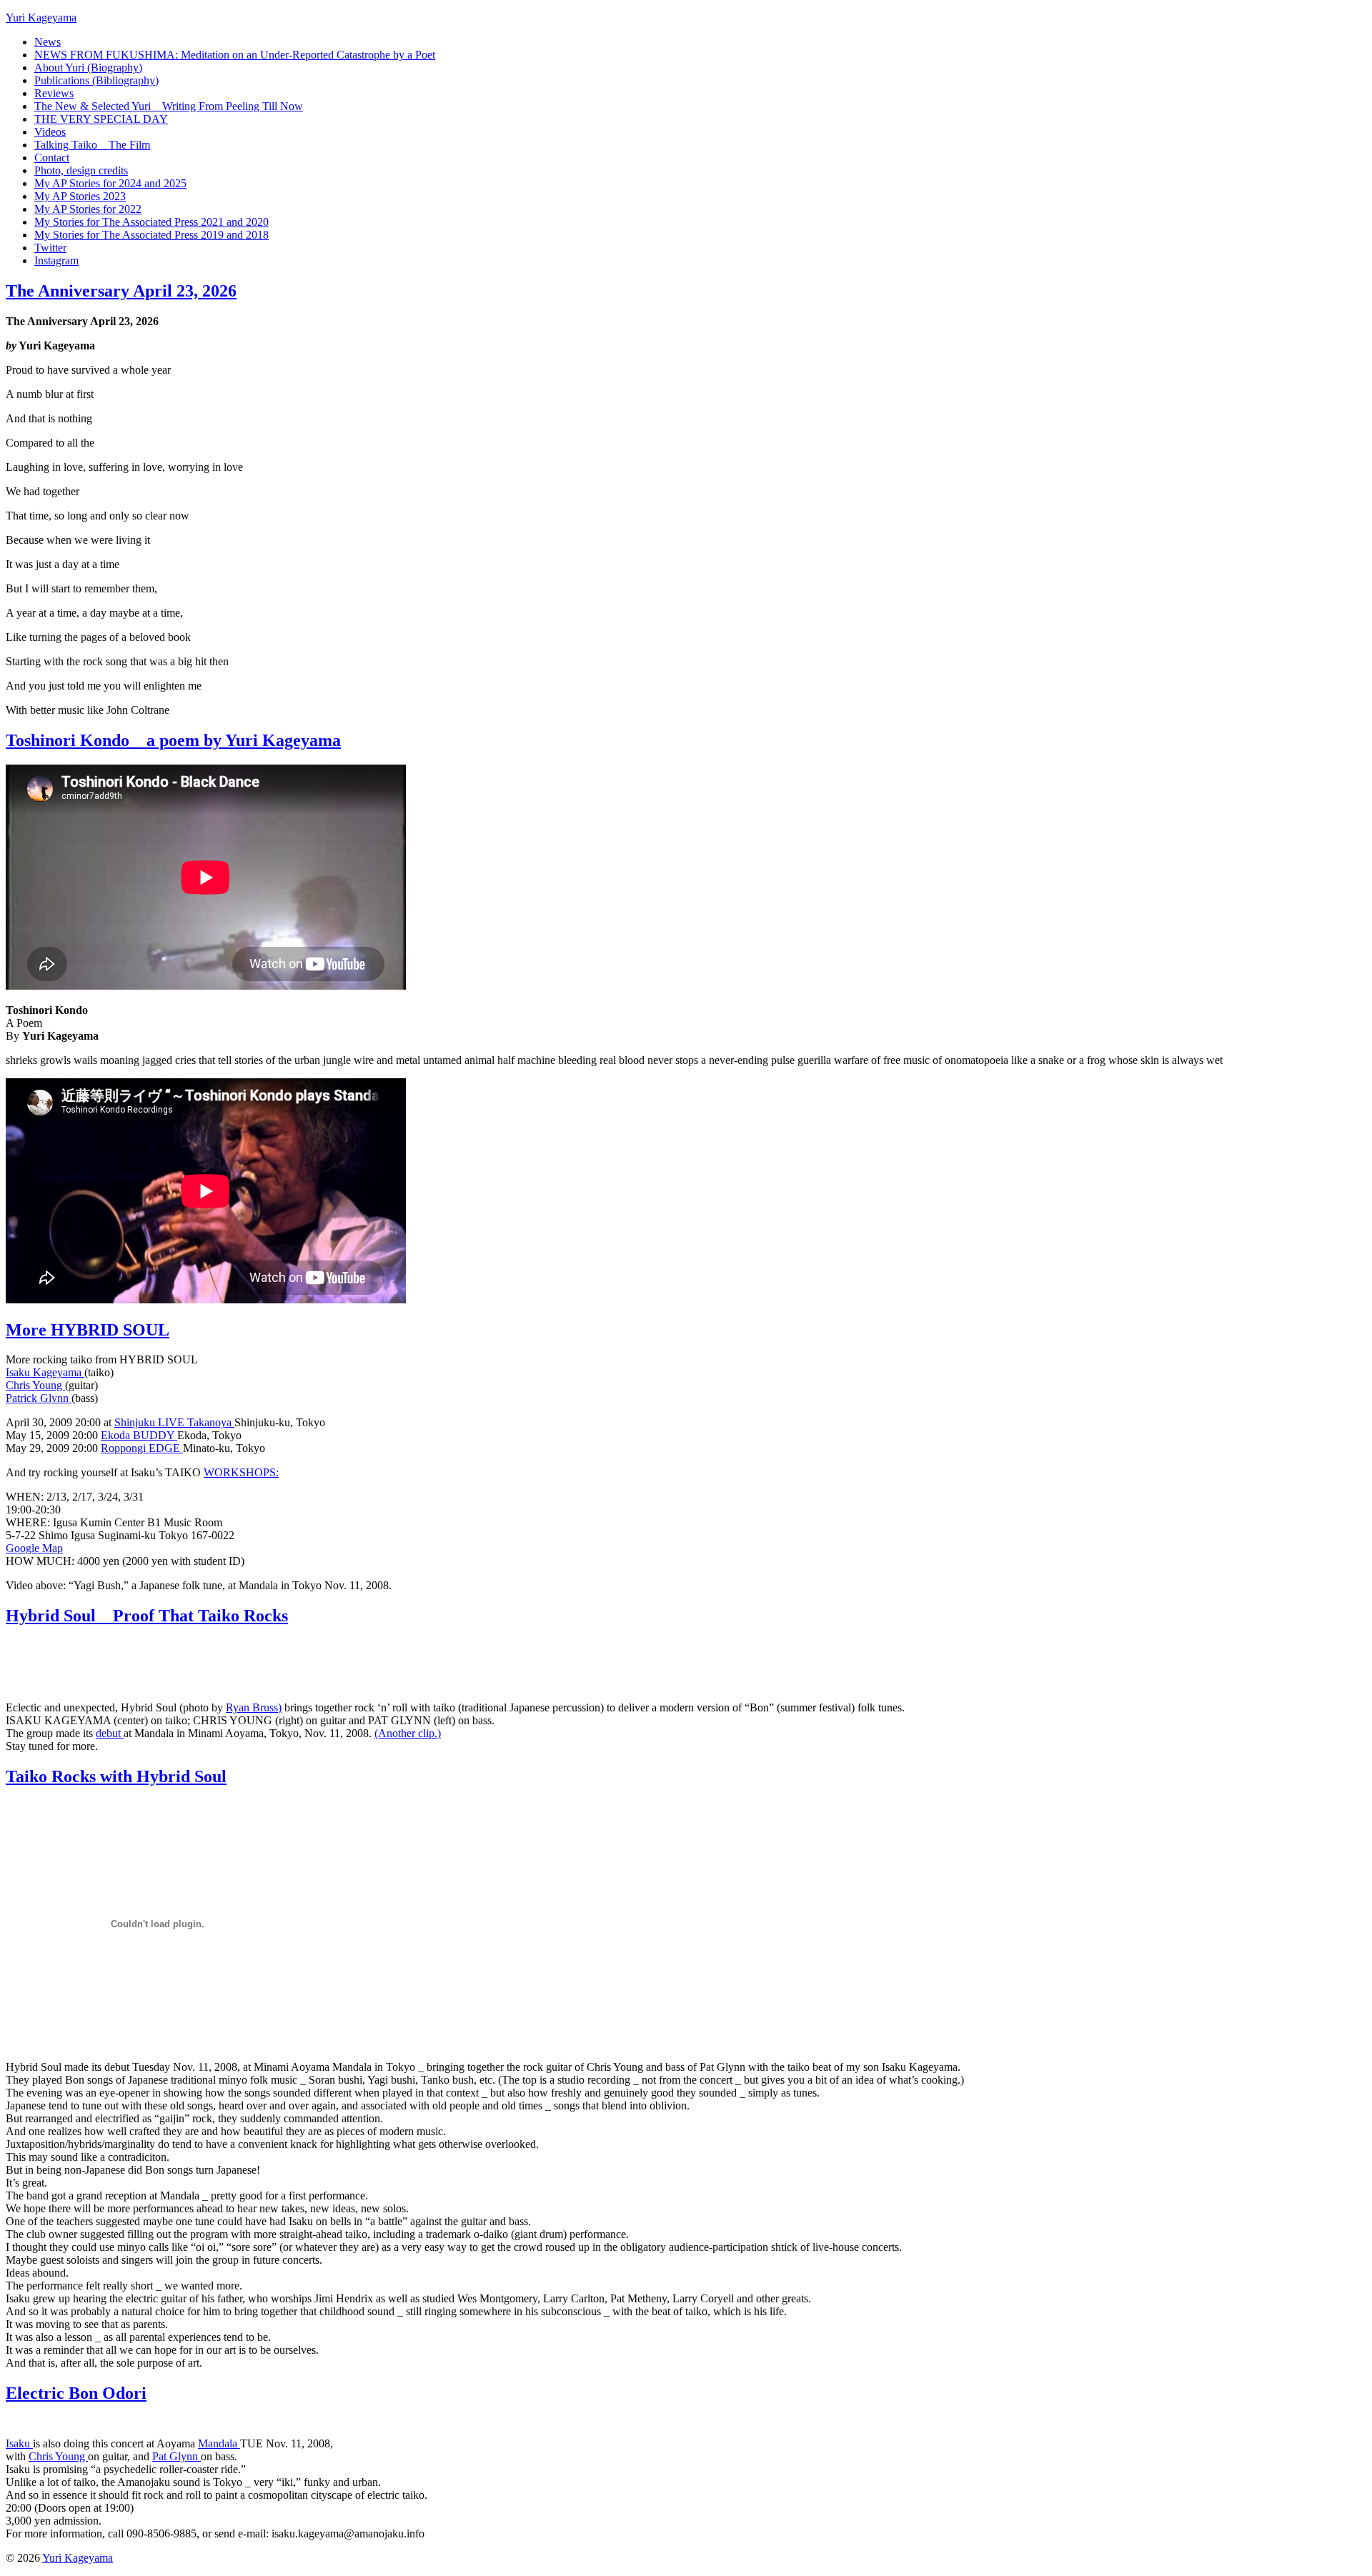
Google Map (34, 1548)
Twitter (50, 248)
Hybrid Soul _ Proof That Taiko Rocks (147, 1616)
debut (110, 1733)
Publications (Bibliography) (96, 80)
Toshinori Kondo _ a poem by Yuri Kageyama (173, 740)
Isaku (19, 2443)
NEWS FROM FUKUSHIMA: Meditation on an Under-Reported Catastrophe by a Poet (235, 55)
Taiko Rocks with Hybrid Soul (116, 1776)
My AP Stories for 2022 (88, 209)
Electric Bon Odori (76, 2393)
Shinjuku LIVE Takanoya (174, 1422)
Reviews (54, 93)
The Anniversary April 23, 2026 (121, 291)
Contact (52, 158)
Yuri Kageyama (41, 18)
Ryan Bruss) (254, 1707)
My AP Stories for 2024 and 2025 (110, 183)
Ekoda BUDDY (139, 1435)
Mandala (219, 2443)
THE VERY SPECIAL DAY (101, 119)
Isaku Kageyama (45, 1372)
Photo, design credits (81, 170)
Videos (50, 132)
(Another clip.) (408, 1733)
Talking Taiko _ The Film (92, 145)
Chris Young (35, 1385)
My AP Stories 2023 (80, 196)
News (48, 42)
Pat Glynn (177, 2456)
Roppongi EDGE (142, 1448)
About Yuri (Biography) (88, 68)
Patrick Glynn (39, 1398)
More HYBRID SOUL (88, 1330)
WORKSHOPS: (241, 1472)
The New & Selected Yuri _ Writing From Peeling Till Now (169, 106)
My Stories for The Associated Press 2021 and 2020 (151, 222)
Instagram (56, 260)
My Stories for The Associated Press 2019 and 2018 (151, 235)
